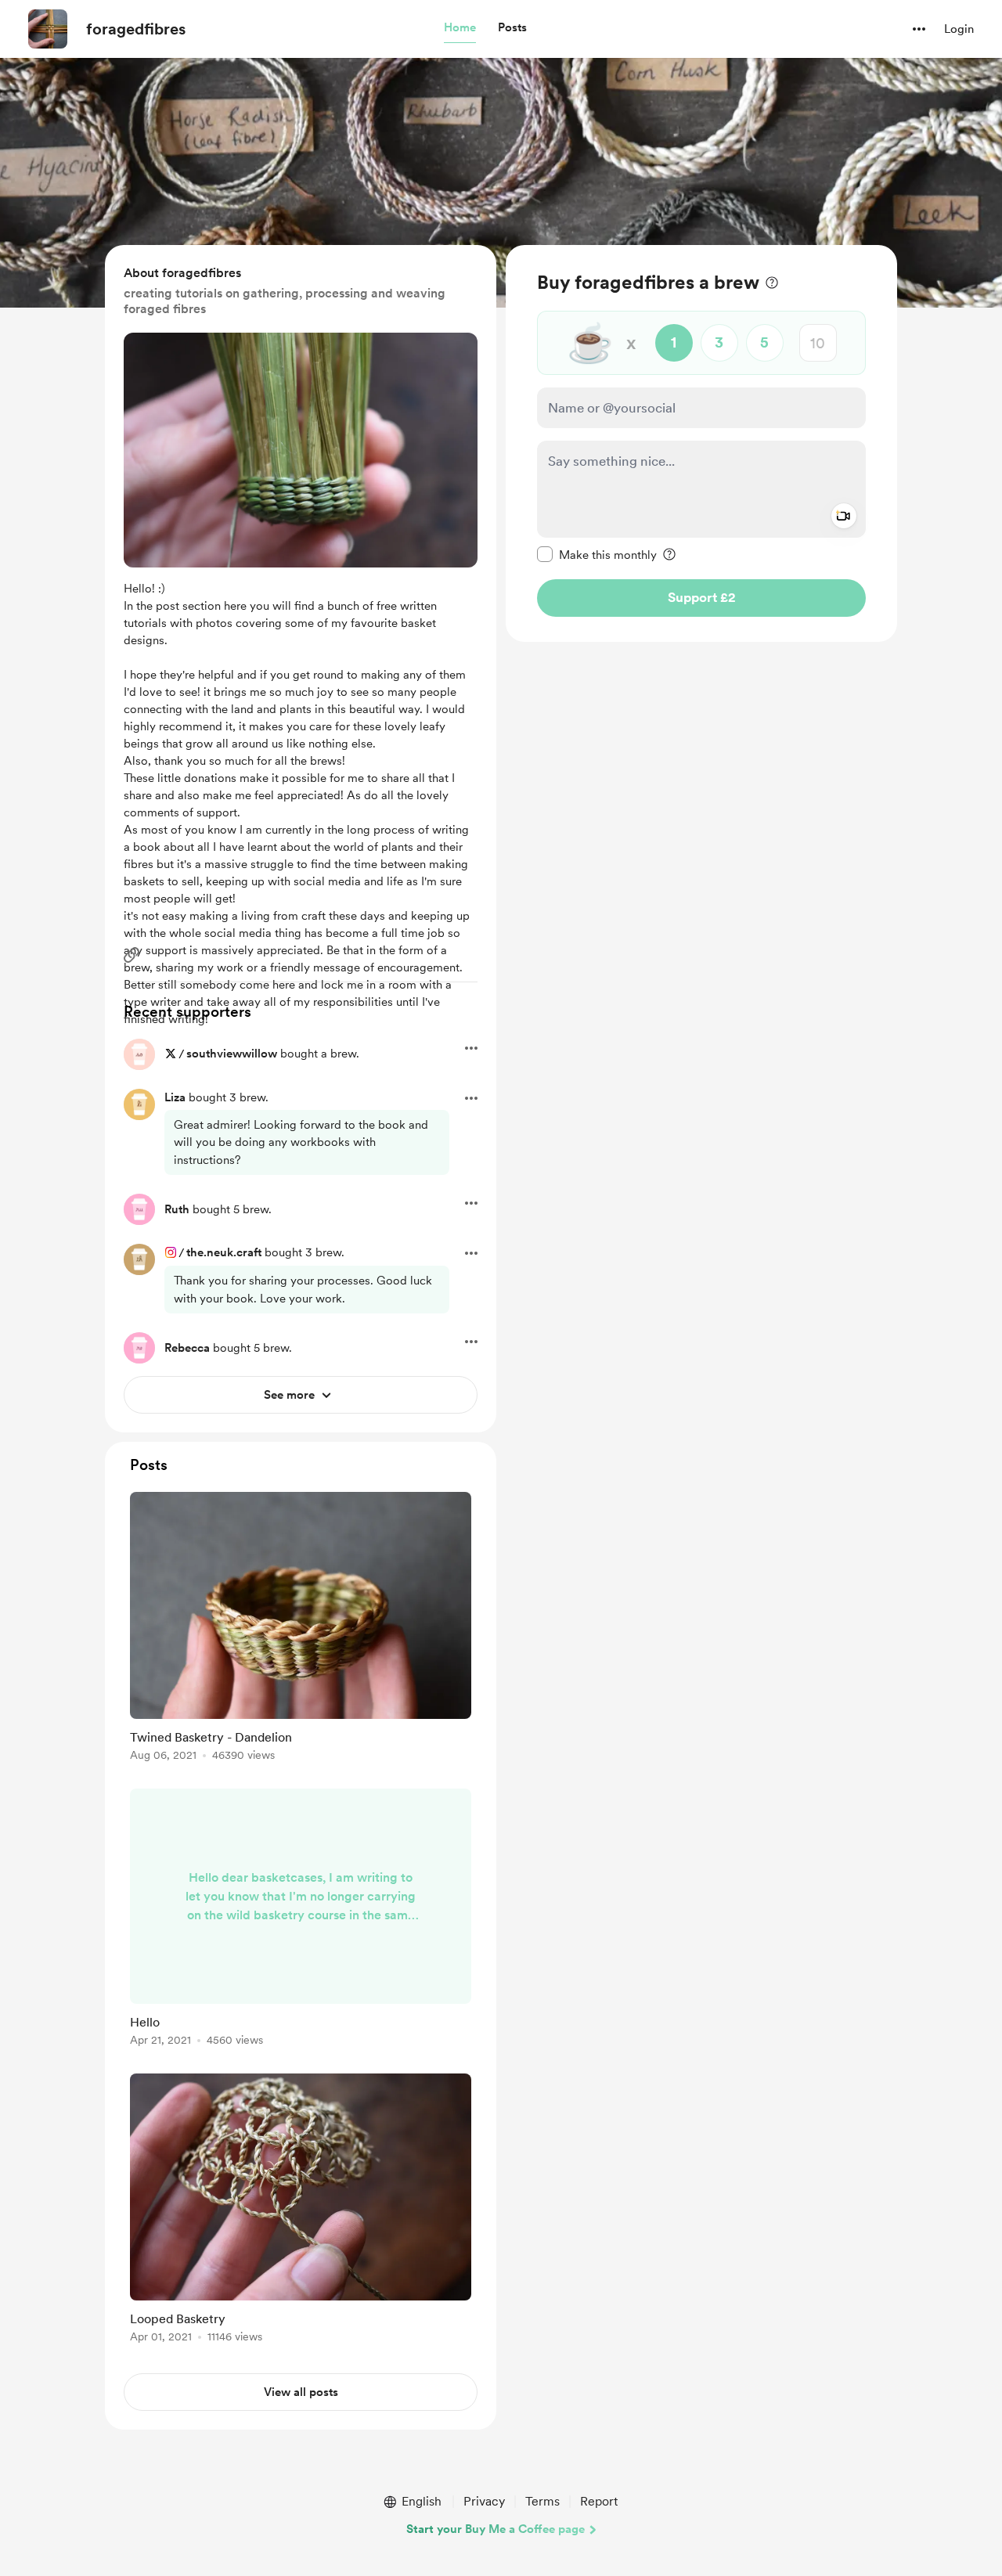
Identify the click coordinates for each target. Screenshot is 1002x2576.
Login (959, 29)
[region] (701, 443)
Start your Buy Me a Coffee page (496, 2529)
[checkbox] (597, 554)
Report (599, 2501)
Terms (542, 2501)
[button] (460, 28)
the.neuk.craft (224, 1252)
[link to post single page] (301, 1629)
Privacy (484, 2501)
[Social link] (132, 955)
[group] (301, 1629)
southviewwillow (232, 1054)
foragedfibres (136, 29)
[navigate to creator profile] (48, 29)
